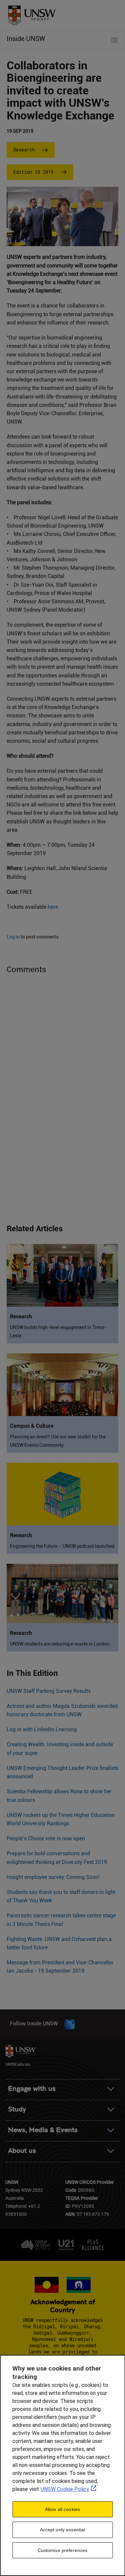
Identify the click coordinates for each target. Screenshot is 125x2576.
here (53, 907)
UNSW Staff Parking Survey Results (49, 1691)
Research (24, 150)
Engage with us (32, 2089)
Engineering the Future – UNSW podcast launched (62, 1546)
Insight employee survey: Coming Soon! (53, 1877)
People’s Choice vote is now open (46, 1838)
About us (22, 2151)
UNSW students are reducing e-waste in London (60, 1644)
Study (17, 2109)
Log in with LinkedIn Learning (42, 1729)
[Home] (29, 13)
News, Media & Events (43, 2130)
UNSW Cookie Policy (65, 2489)
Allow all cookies (62, 2509)
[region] (62, 2465)
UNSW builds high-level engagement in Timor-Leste (58, 1332)
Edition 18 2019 (33, 172)
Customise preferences (63, 2550)
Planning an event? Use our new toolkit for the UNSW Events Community (58, 1441)
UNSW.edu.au (18, 2064)
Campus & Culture (32, 1426)
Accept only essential (63, 2530)
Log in (13, 937)
